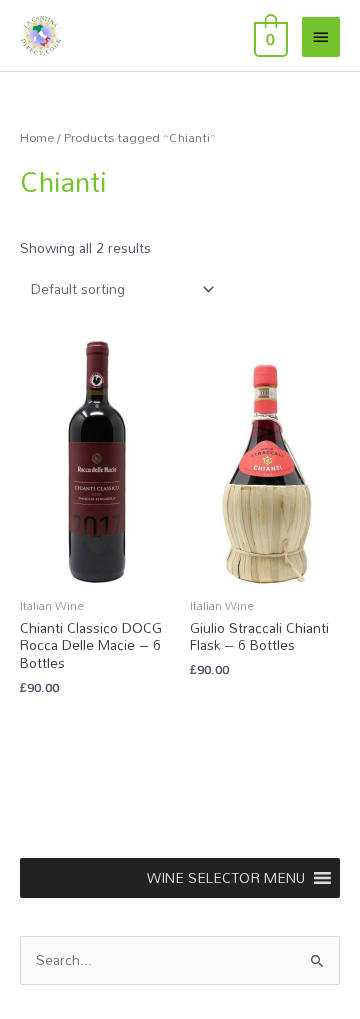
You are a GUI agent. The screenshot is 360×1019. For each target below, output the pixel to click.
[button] (226, 878)
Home (37, 137)
